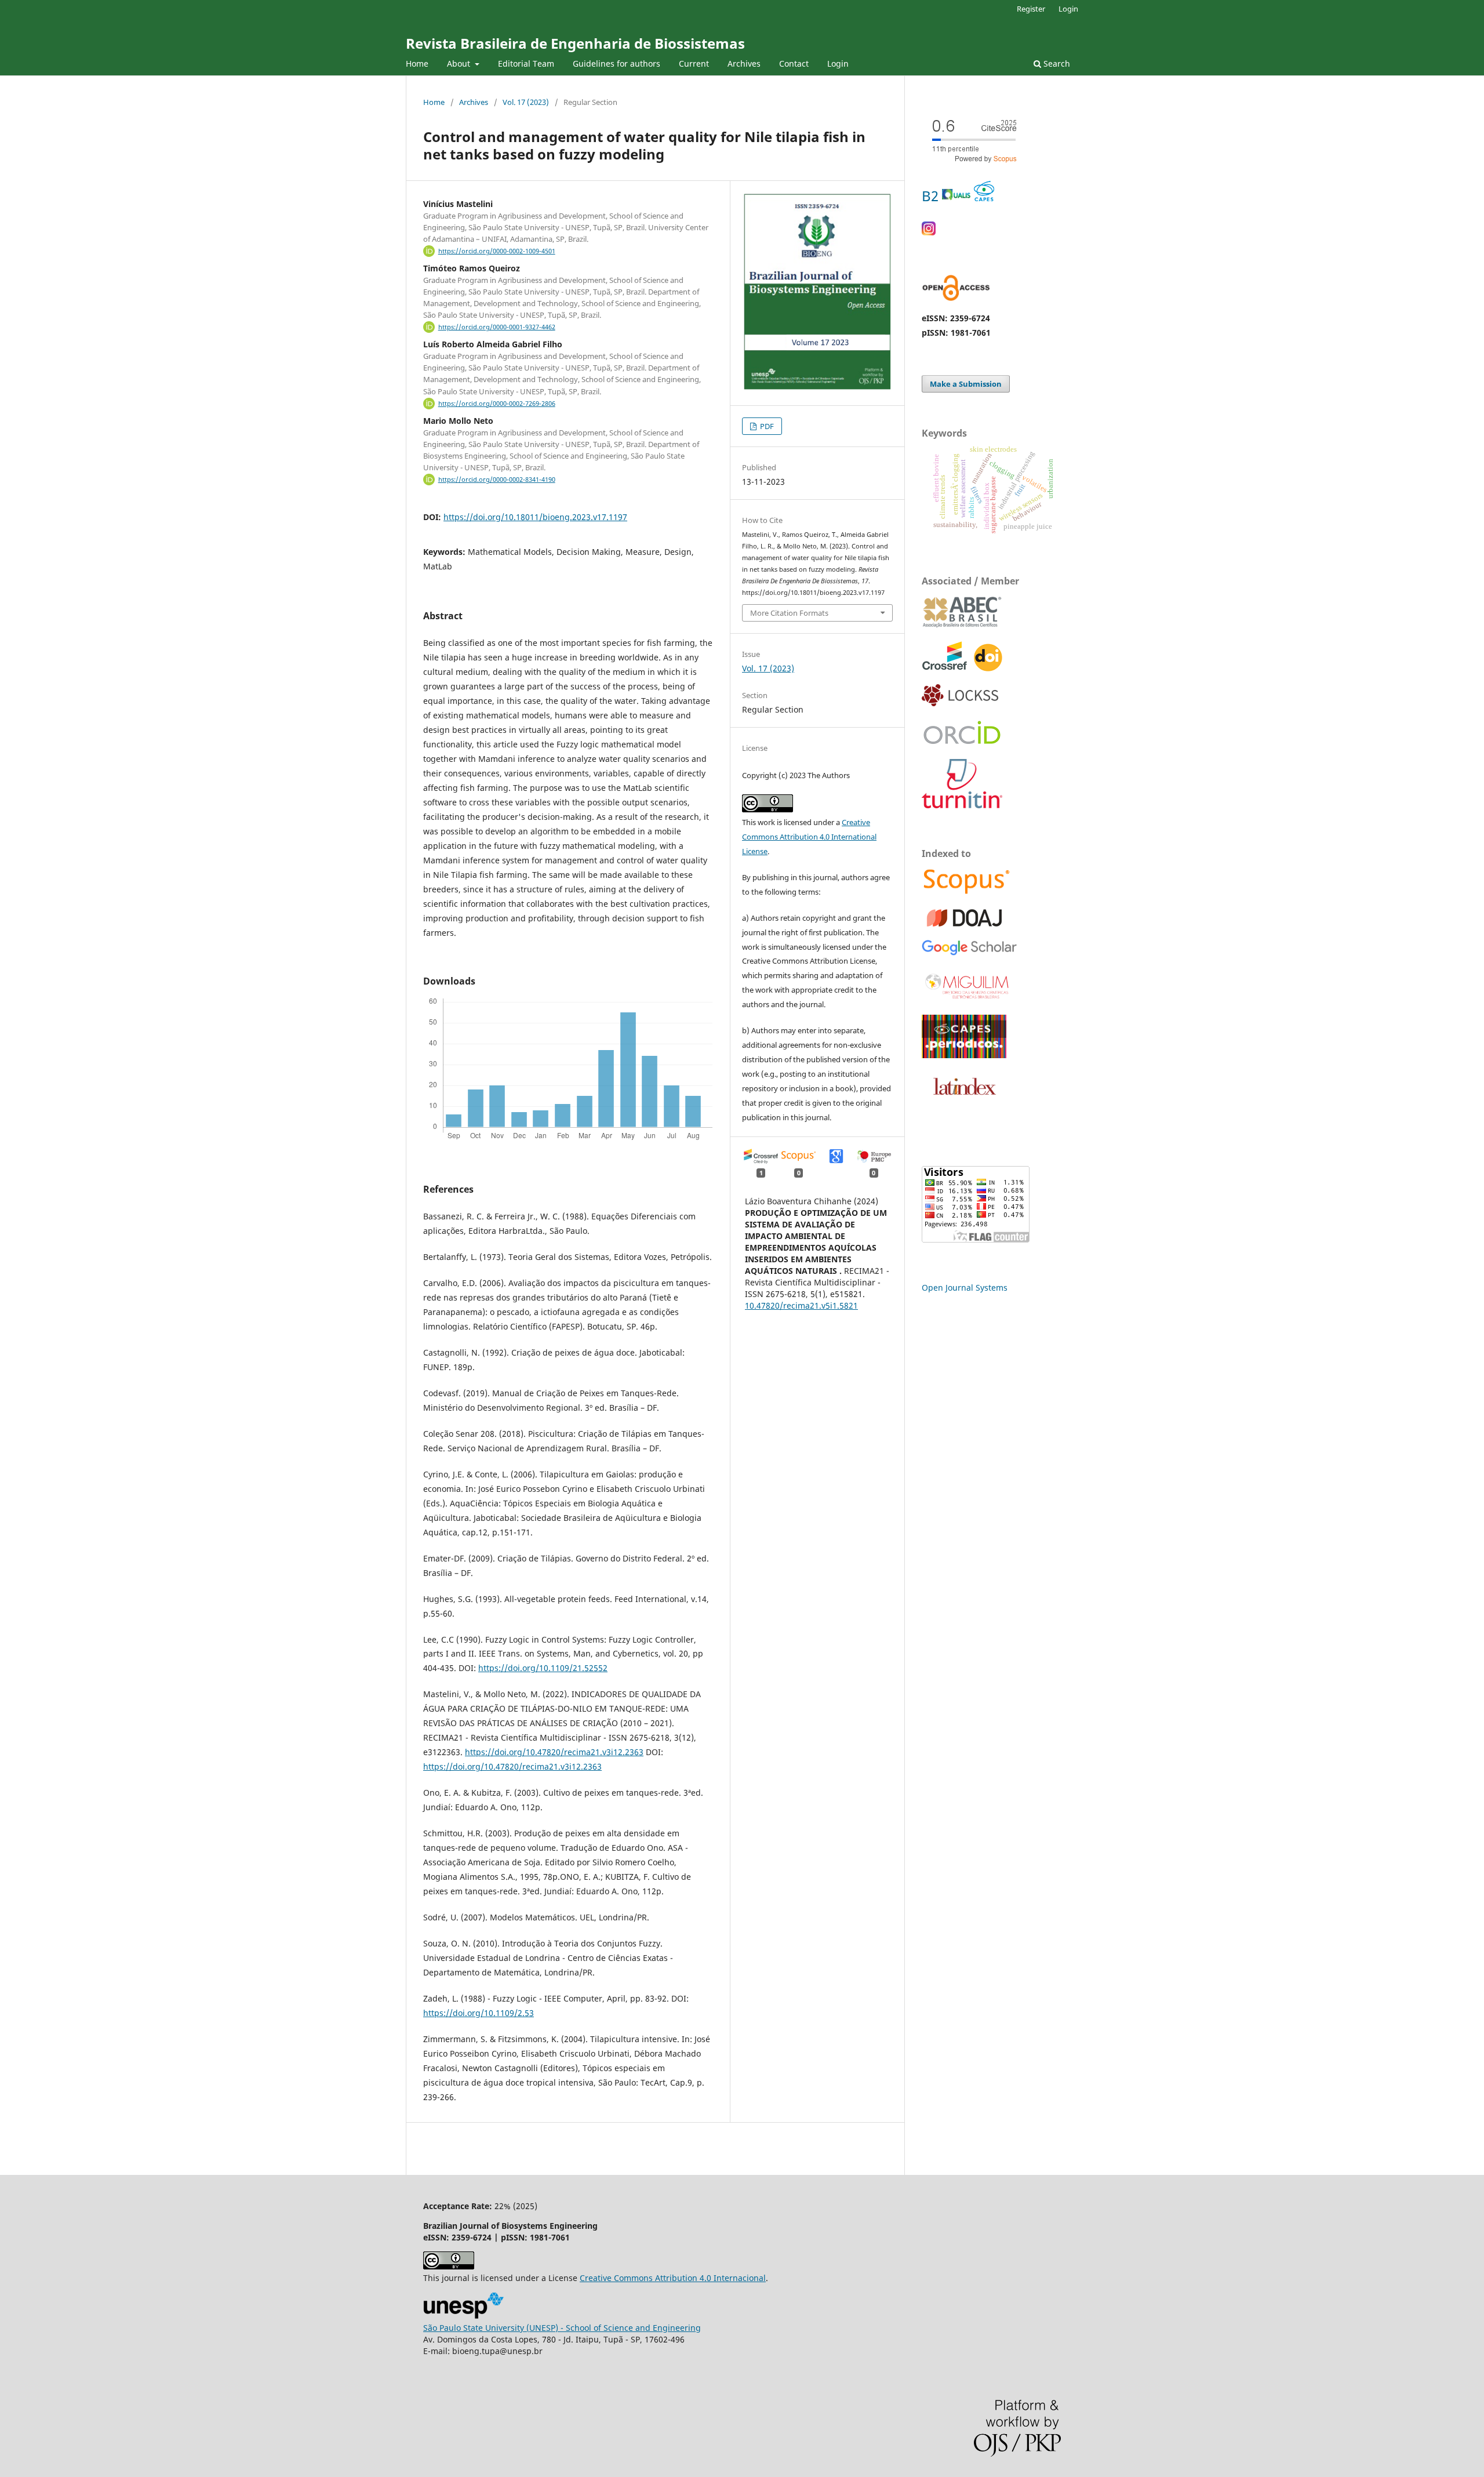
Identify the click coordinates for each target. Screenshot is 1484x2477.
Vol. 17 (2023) (526, 102)
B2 (932, 196)
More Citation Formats (789, 613)
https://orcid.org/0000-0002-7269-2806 (497, 404)
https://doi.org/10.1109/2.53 (479, 2013)
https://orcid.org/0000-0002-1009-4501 (497, 251)
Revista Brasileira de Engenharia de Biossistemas (575, 43)
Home (417, 63)
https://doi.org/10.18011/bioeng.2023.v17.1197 (535, 517)
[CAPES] (964, 1055)
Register (1031, 9)
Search (1056, 63)
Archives (744, 63)
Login (838, 63)
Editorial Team (526, 63)
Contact (794, 63)
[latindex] (962, 1101)
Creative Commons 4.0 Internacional (673, 2278)
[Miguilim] (968, 999)
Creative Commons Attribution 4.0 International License (809, 837)
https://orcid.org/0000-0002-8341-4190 (497, 480)
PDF (766, 426)
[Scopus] (967, 893)
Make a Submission (966, 384)
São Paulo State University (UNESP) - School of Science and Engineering (562, 2328)
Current (694, 63)
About (460, 63)
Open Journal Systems (965, 1287)
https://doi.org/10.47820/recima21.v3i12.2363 (554, 1752)
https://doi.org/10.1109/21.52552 (543, 1668)
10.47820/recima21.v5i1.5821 (801, 1305)
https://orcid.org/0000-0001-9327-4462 (497, 327)
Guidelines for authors (616, 63)
